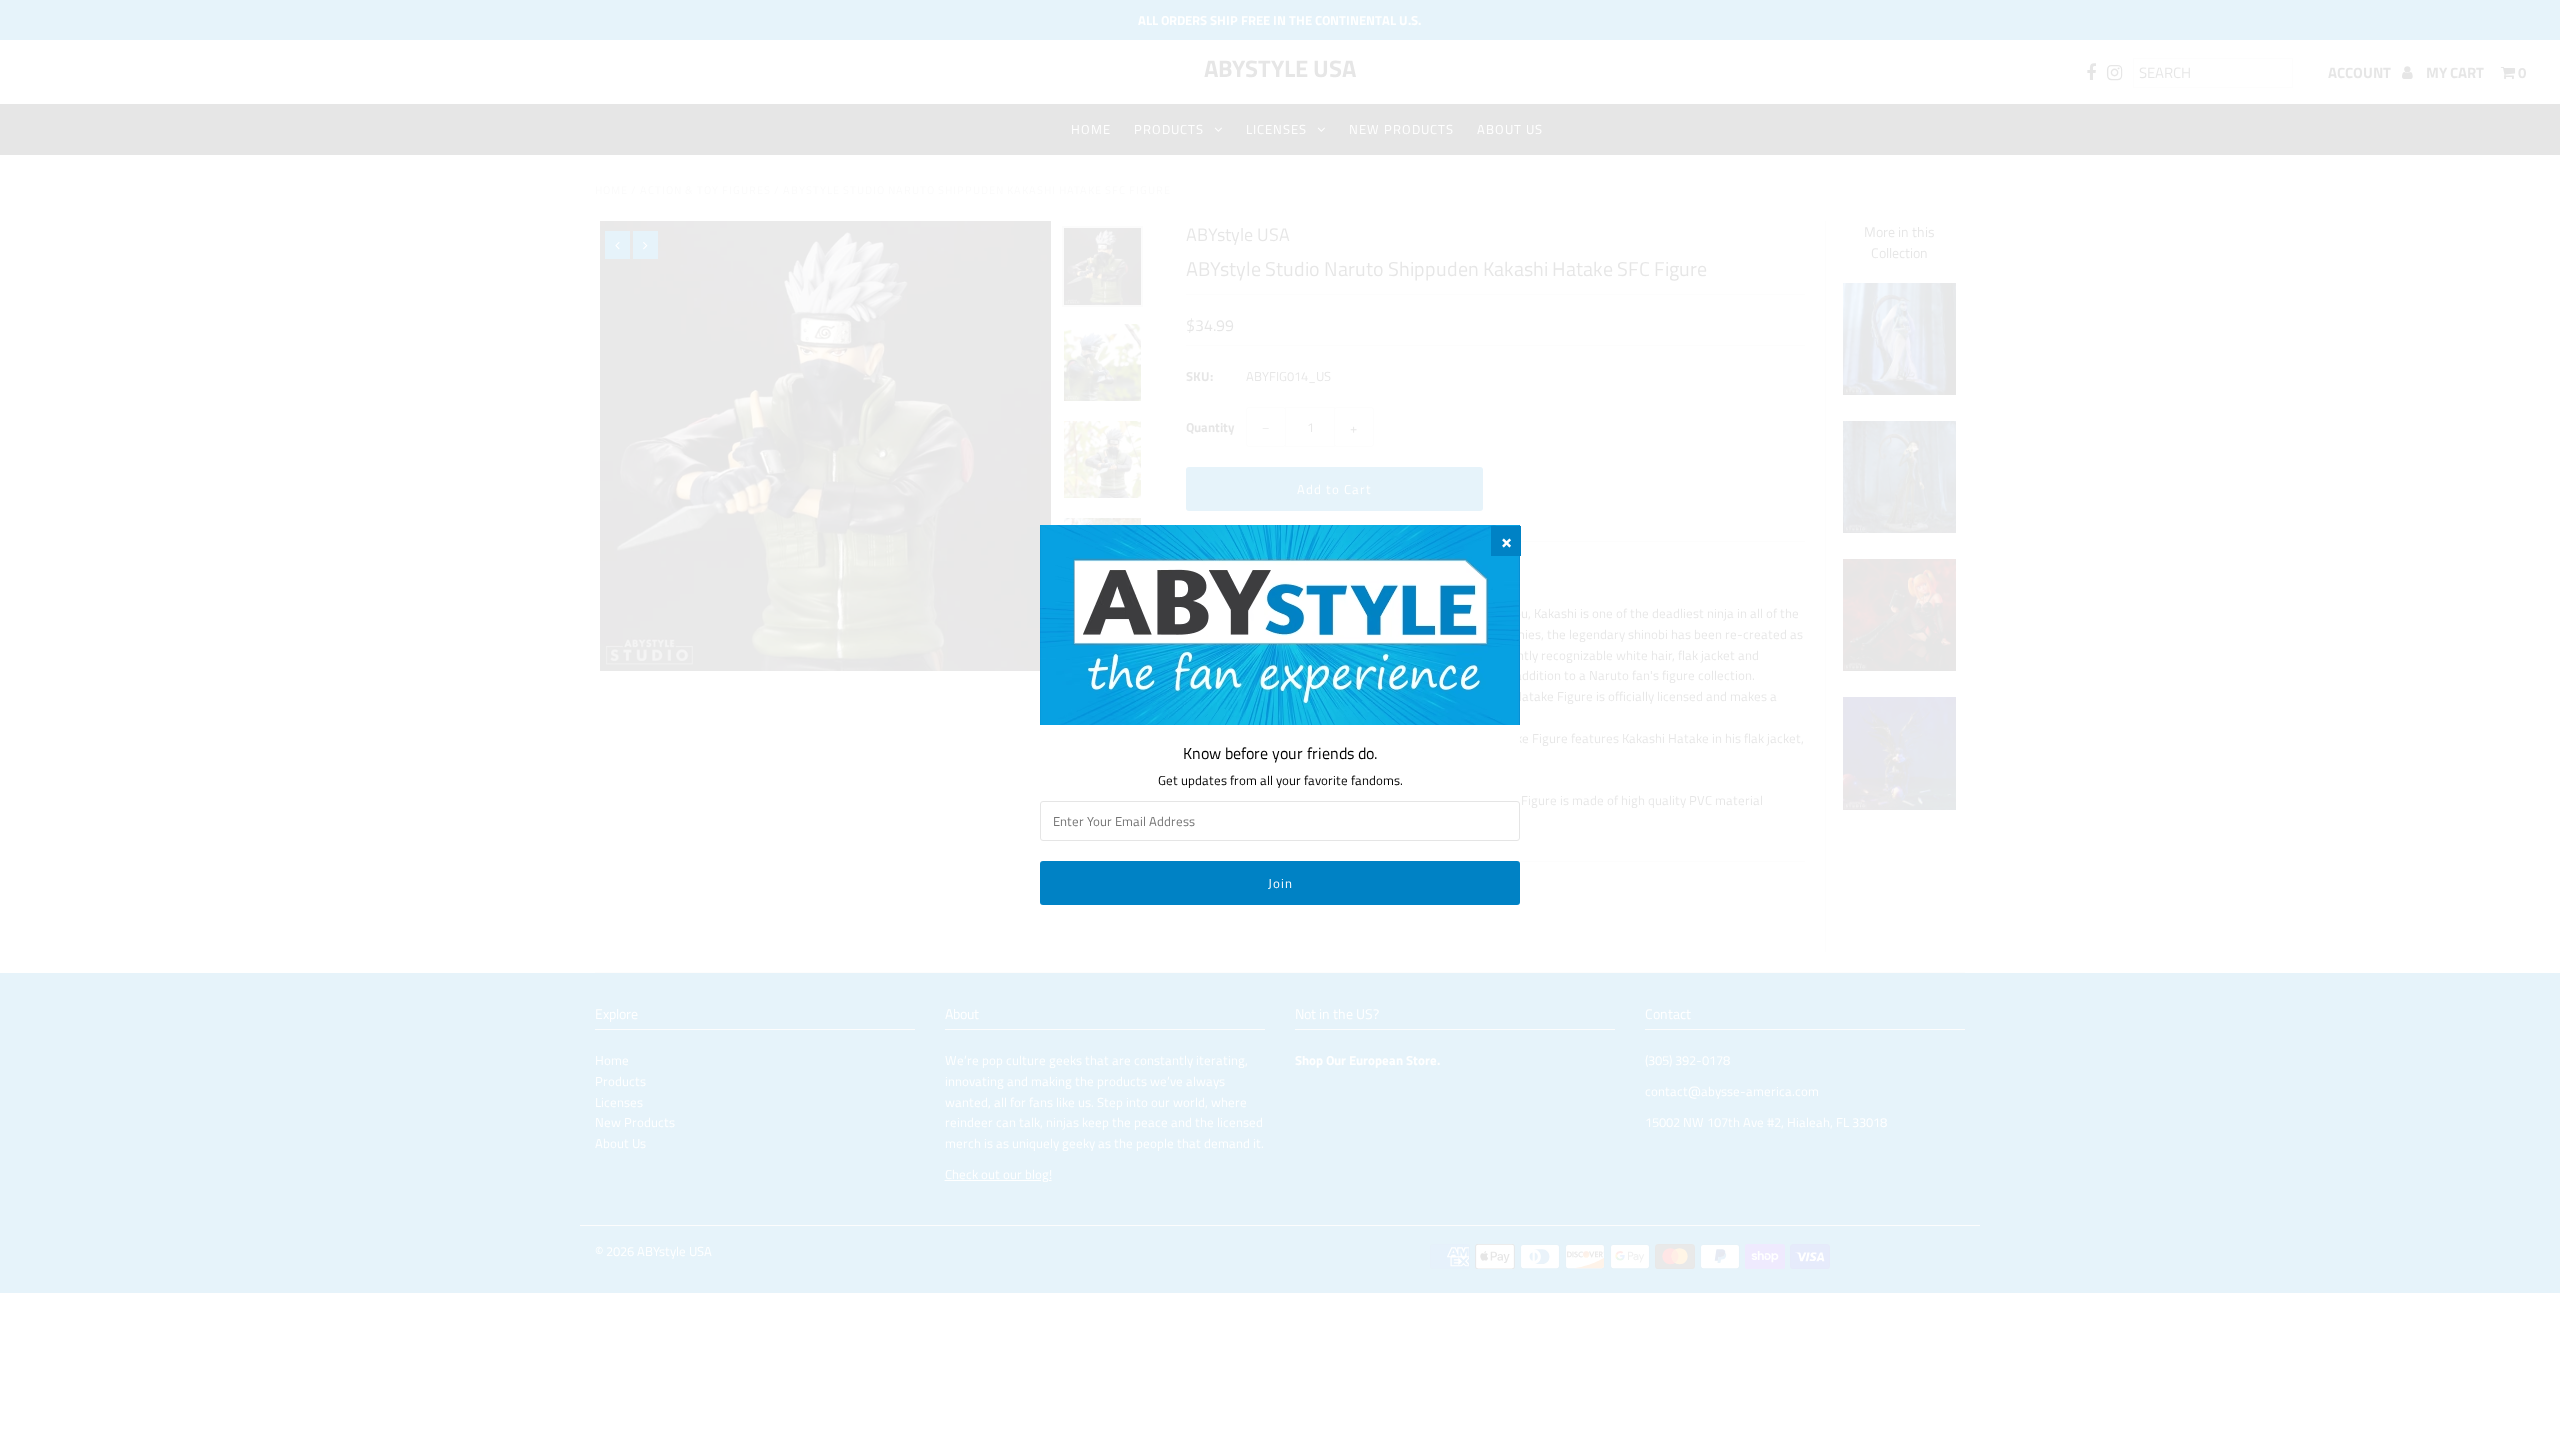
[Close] (1506, 541)
